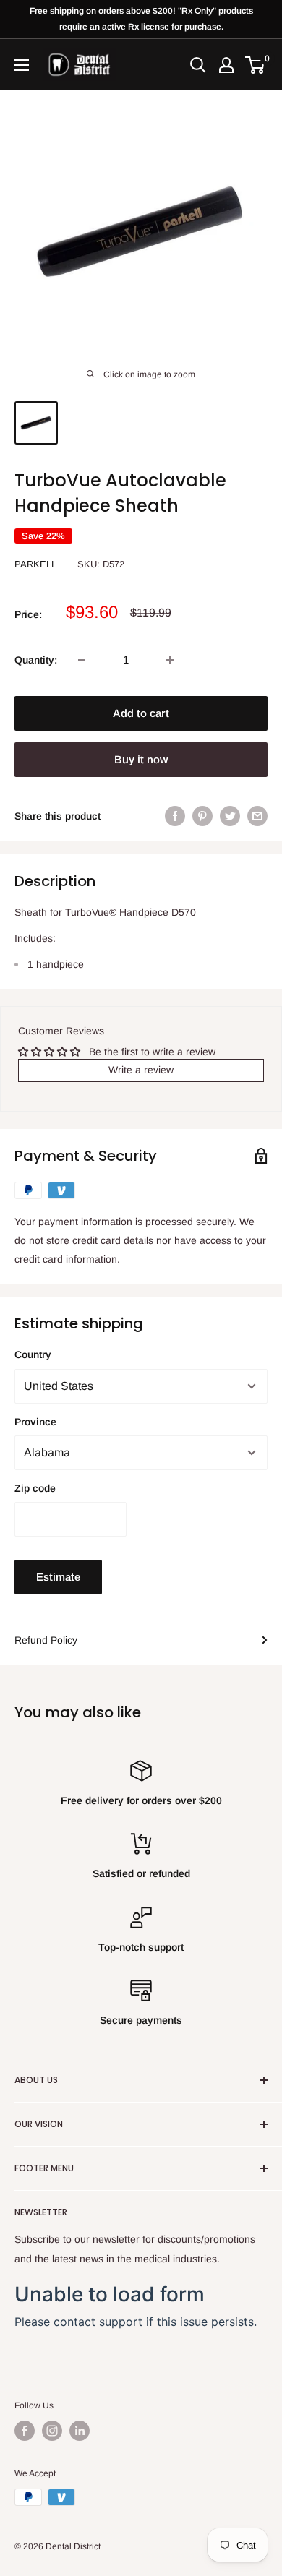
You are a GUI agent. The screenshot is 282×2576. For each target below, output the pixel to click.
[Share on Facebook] (175, 816)
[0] (256, 65)
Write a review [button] (141, 1070)
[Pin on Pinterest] (202, 816)
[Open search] (198, 65)
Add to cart (141, 713)
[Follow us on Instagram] (52, 2431)
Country (33, 1354)
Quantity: (36, 660)
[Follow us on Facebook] (25, 2431)
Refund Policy (46, 1640)
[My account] (226, 65)
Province (35, 1422)
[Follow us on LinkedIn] (80, 2431)
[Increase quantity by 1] (170, 660)
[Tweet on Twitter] (230, 816)
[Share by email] (257, 816)
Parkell (35, 564)
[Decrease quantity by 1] (82, 660)
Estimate (58, 1577)
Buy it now (141, 759)
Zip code (35, 1488)
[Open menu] (22, 65)
